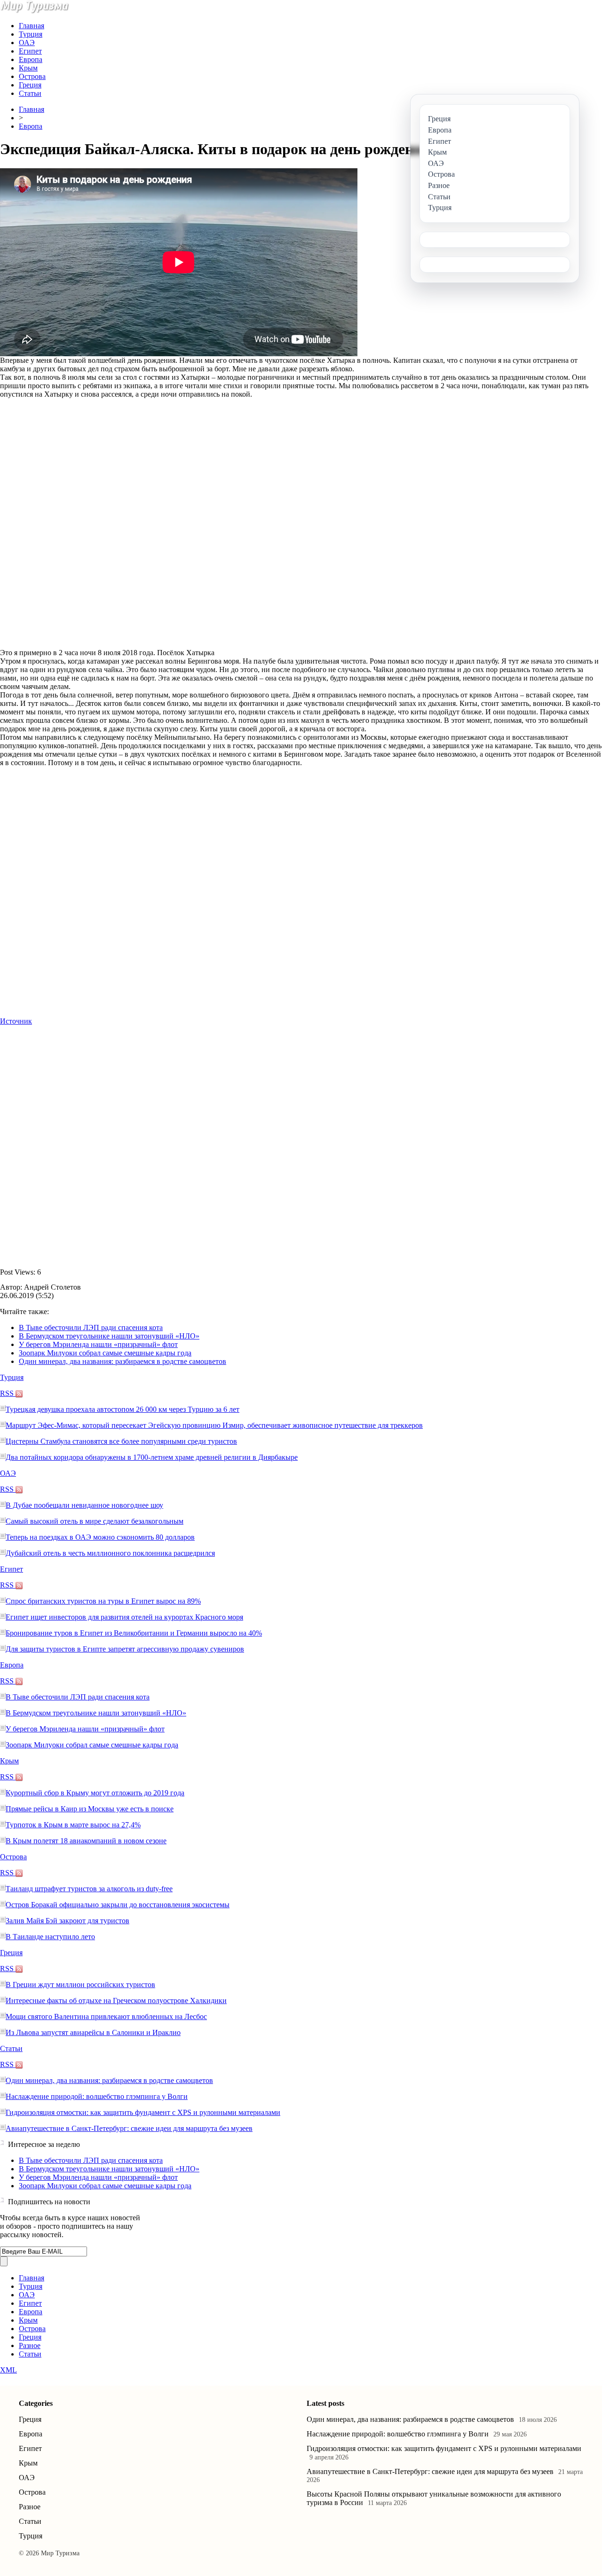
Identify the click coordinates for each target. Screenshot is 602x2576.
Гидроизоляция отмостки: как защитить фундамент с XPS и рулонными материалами (143, 2112)
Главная (32, 26)
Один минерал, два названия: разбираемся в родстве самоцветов (123, 1361)
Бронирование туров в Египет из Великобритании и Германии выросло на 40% (134, 1633)
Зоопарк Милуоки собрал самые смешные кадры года (105, 1353)
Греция (30, 85)
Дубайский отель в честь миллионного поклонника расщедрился (110, 1553)
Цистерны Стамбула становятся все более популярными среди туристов (121, 1441)
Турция (31, 34)
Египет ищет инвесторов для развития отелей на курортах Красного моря (124, 1617)
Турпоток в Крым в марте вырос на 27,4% (73, 1825)
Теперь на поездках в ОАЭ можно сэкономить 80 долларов (100, 1537)
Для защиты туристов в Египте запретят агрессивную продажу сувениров (125, 1649)
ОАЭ (27, 43)
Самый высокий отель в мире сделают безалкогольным (95, 1521)
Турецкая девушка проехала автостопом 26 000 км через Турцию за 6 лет (123, 1409)
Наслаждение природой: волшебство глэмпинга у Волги (97, 2096)
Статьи (30, 93)
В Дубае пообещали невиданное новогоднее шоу (84, 1505)
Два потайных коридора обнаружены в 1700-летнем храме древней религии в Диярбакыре (152, 1457)
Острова (32, 76)
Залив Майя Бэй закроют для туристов (67, 1921)
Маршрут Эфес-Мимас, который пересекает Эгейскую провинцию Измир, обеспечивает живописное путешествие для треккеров (214, 1425)
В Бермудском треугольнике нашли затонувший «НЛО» (109, 1336)
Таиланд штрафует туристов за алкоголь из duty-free (89, 1889)
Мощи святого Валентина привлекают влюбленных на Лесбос (106, 2016)
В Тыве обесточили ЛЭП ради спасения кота (91, 1327)
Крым (28, 68)
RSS (8, 1393)
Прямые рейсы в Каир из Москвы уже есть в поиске (90, 1809)
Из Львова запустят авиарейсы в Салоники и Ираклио (93, 2032)
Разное (30, 2345)
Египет (30, 51)
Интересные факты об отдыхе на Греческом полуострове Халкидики (116, 2001)
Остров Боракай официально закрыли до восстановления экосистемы (118, 1905)
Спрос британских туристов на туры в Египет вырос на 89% (103, 1601)
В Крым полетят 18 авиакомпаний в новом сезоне (86, 1841)
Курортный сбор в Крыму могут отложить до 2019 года (95, 1793)
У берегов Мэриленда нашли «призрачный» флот (98, 1344)
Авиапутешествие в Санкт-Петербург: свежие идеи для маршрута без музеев (129, 2128)
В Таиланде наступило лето (50, 1937)
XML (8, 2370)
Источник (16, 1021)
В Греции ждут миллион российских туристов (80, 1985)
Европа (31, 59)
